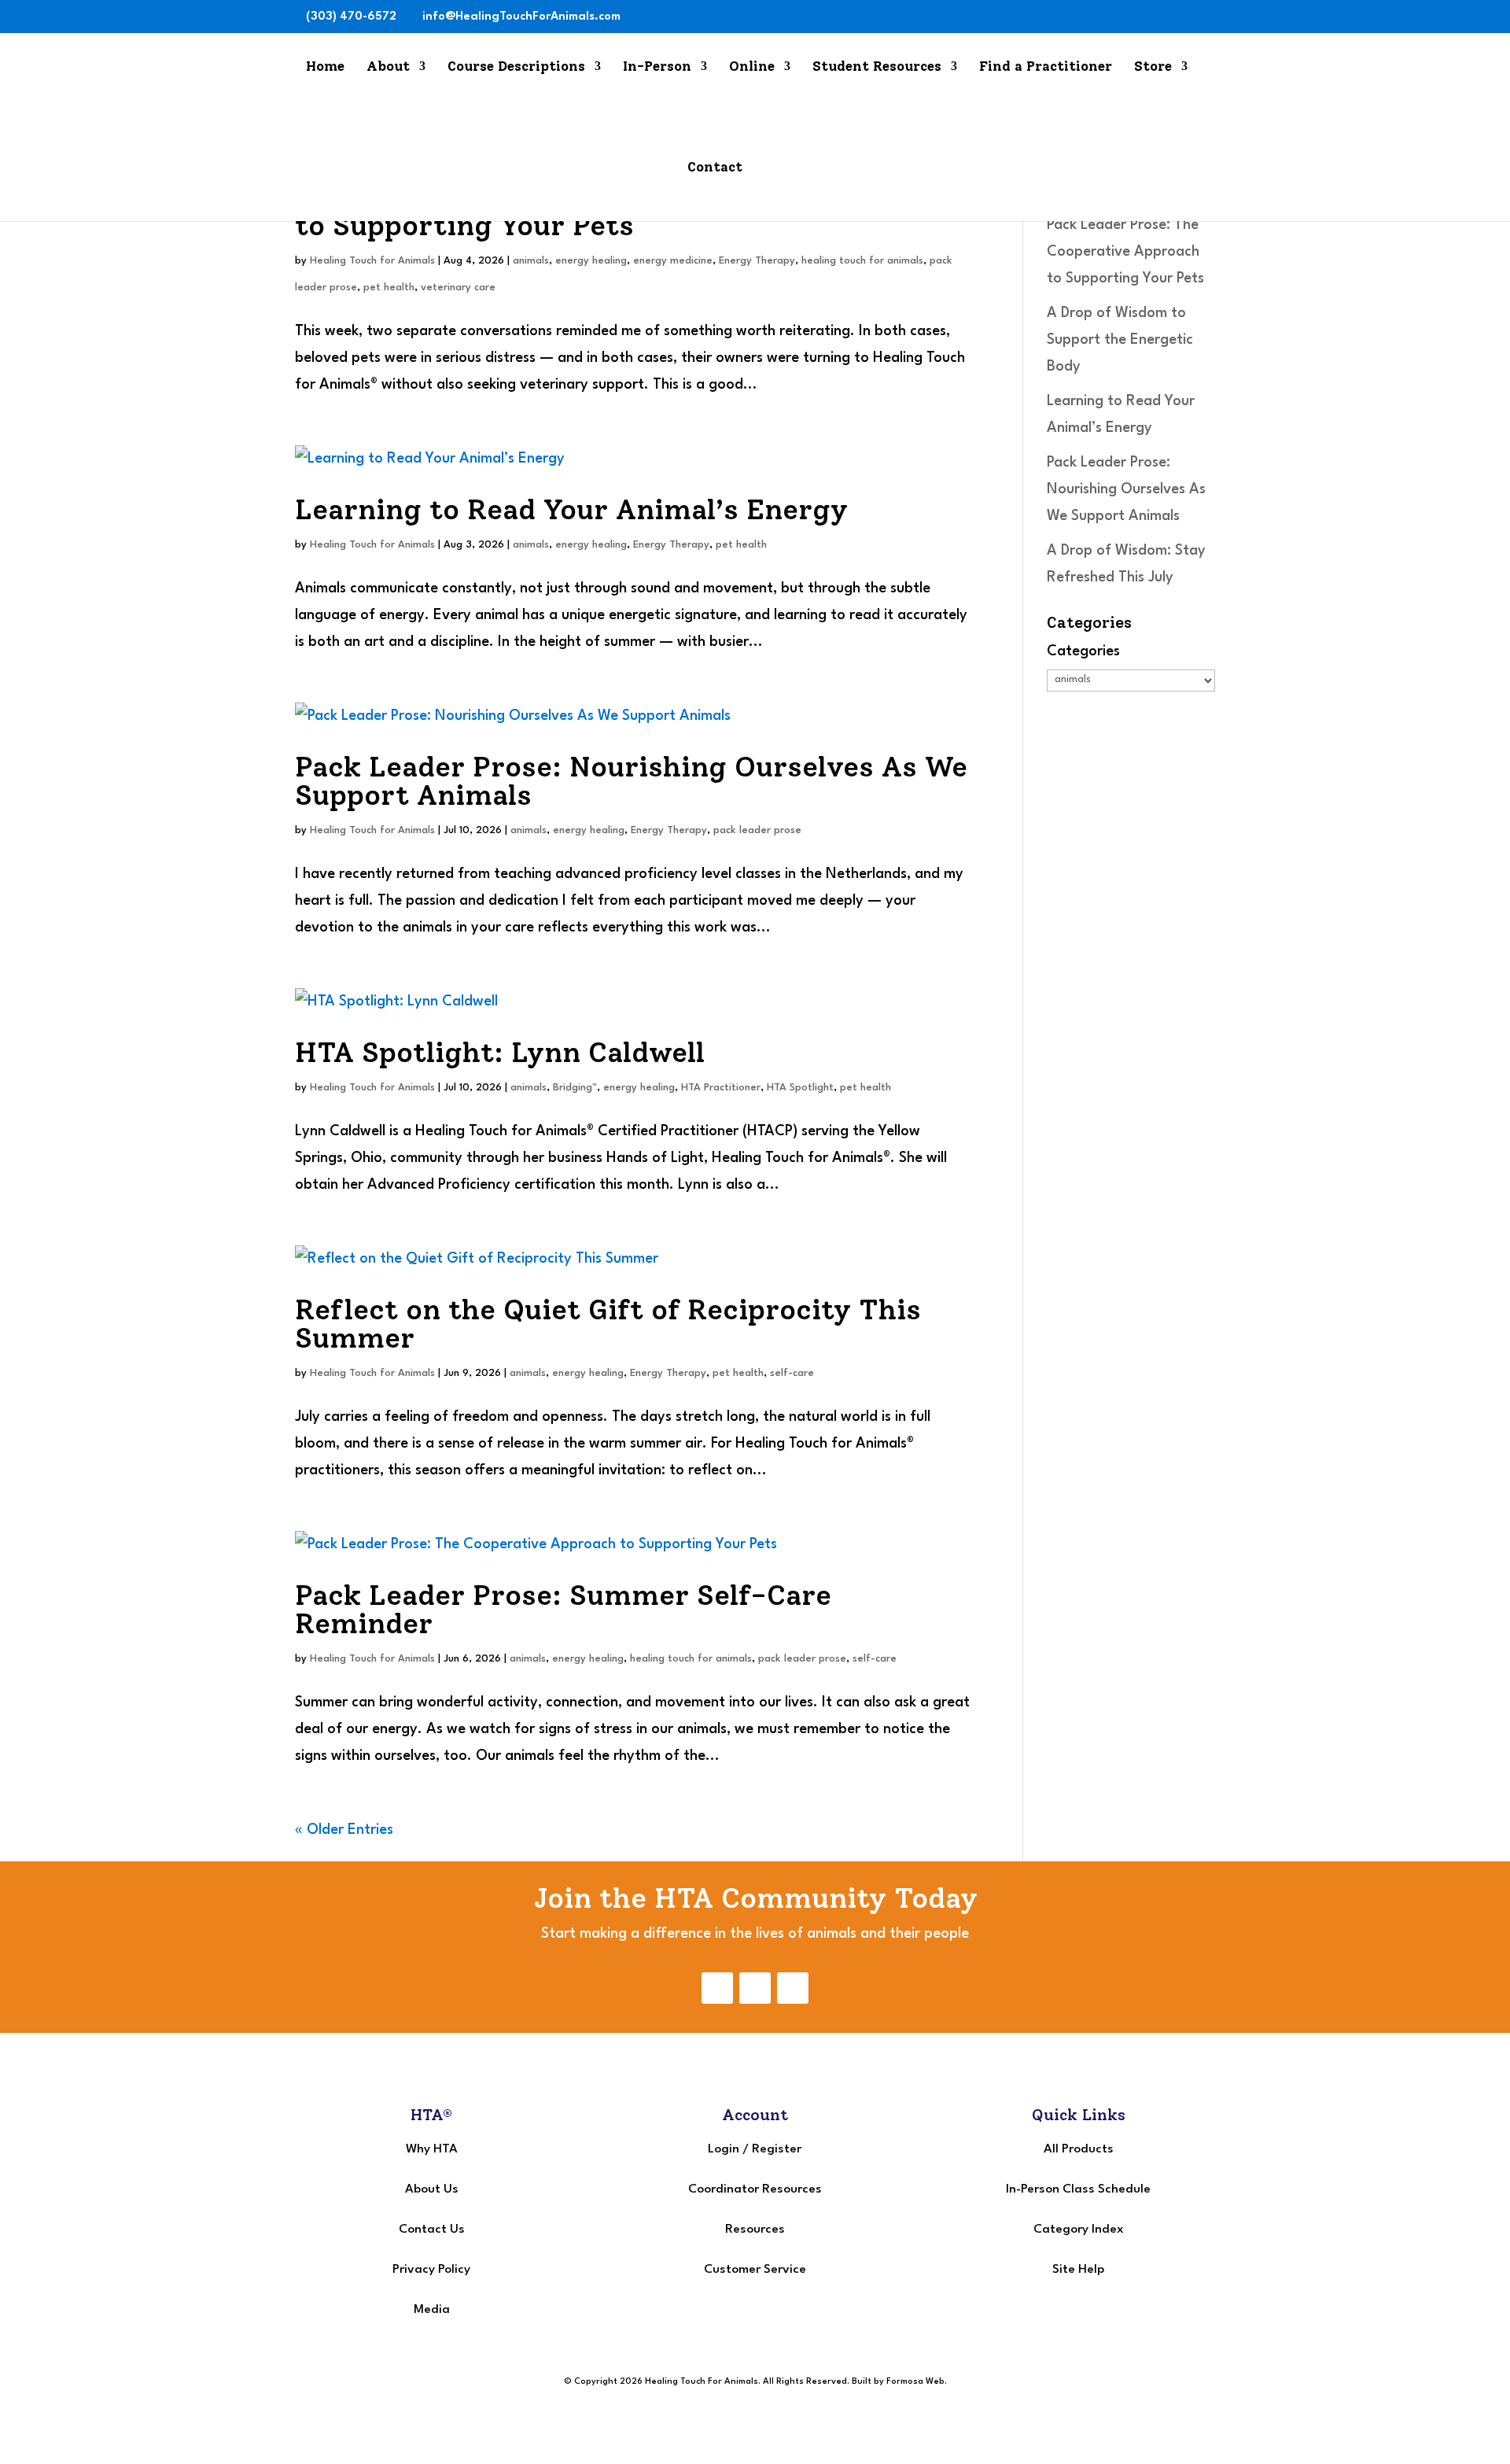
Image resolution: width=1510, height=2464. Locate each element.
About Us (432, 2189)
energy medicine (673, 261)
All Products (1079, 2149)
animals (531, 261)
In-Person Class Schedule (1078, 2189)
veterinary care (458, 288)
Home (325, 67)
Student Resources (877, 67)
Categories (1083, 651)
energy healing (591, 261)
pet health (389, 288)
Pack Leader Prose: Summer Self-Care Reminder (563, 1609)
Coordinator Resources (755, 2189)
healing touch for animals (862, 261)
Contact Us (432, 2230)
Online (752, 67)
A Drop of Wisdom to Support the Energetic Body (1120, 340)
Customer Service (755, 2270)
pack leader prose (757, 830)
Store (1153, 67)
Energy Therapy (757, 261)
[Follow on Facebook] (717, 1988)
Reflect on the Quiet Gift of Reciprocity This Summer (608, 1324)
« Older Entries (344, 1830)
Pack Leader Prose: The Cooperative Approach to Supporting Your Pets (1125, 252)
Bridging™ (575, 1088)
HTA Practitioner (721, 1088)
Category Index (1079, 2230)
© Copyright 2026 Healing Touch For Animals (661, 2382)
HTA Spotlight (800, 1088)
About (388, 67)
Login (724, 2149)
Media (432, 2310)
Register (777, 2149)
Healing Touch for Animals (372, 261)
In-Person (657, 67)
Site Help (1078, 2270)
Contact (715, 168)
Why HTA (432, 2149)
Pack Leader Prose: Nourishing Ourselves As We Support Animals (631, 781)
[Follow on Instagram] (755, 1988)
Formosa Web (915, 2382)
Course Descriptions (516, 67)
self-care (792, 1373)
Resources (755, 2230)
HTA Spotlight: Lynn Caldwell (500, 1052)
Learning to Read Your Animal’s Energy (571, 509)
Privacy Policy (431, 2270)
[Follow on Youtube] (793, 1988)
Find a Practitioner (1046, 67)
